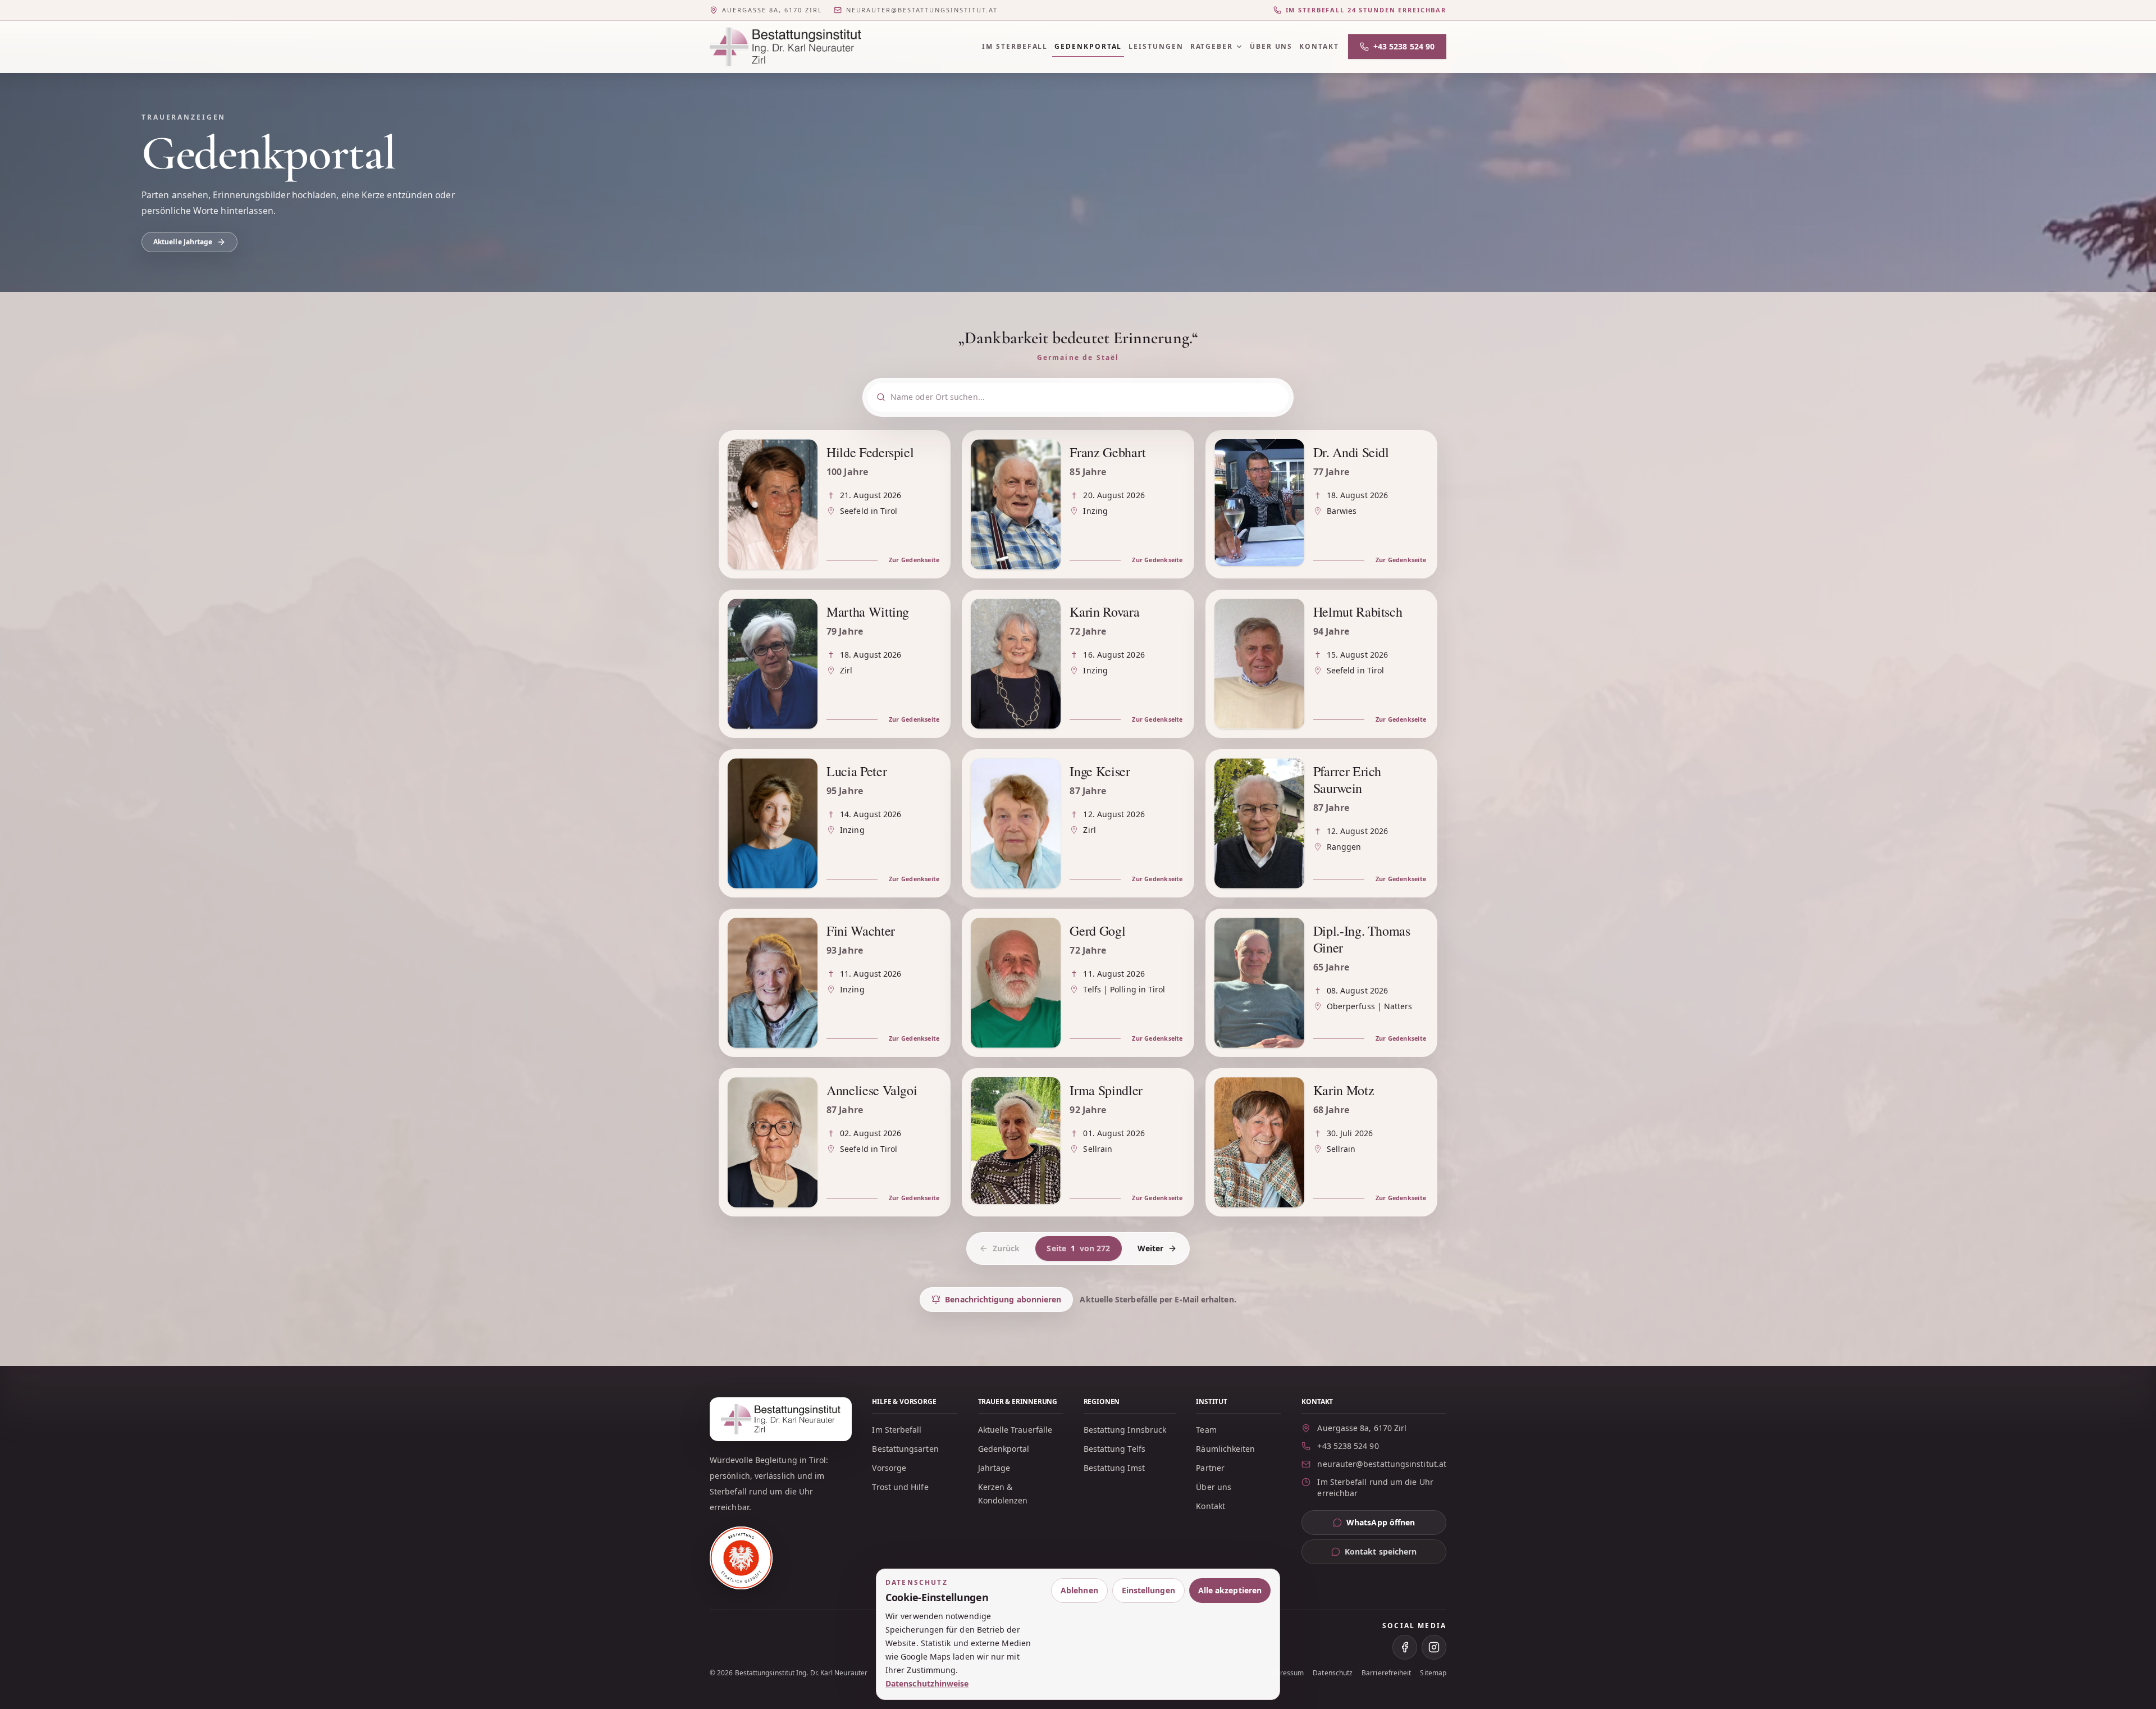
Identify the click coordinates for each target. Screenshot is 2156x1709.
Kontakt (1319, 46)
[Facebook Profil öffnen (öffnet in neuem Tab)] (1405, 1647)
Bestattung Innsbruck (1125, 1430)
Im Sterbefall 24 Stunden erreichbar (1366, 10)
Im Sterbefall (1015, 46)
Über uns (1271, 46)
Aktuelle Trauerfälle (1015, 1430)
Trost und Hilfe (900, 1487)
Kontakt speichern (1381, 1551)
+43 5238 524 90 (1404, 46)
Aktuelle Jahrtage (183, 242)
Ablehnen (1079, 1590)
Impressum (1286, 1673)
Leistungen (1156, 46)
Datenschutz (1333, 1673)
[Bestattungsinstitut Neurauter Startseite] (785, 47)
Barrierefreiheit (1386, 1673)
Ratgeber (1212, 46)
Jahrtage (994, 1468)
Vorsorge (889, 1468)
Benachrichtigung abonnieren (1003, 1299)
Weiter (1150, 1248)
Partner (1210, 1468)
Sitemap (1433, 1673)
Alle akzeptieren (1230, 1590)
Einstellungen (1148, 1590)
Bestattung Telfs (1114, 1449)
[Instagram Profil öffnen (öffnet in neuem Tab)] (1434, 1647)
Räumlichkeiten (1225, 1449)
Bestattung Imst (1114, 1468)
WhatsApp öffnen (1396, 1525)
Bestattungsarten (905, 1449)
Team (1206, 1430)
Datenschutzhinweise (927, 1683)
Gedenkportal (1088, 46)
